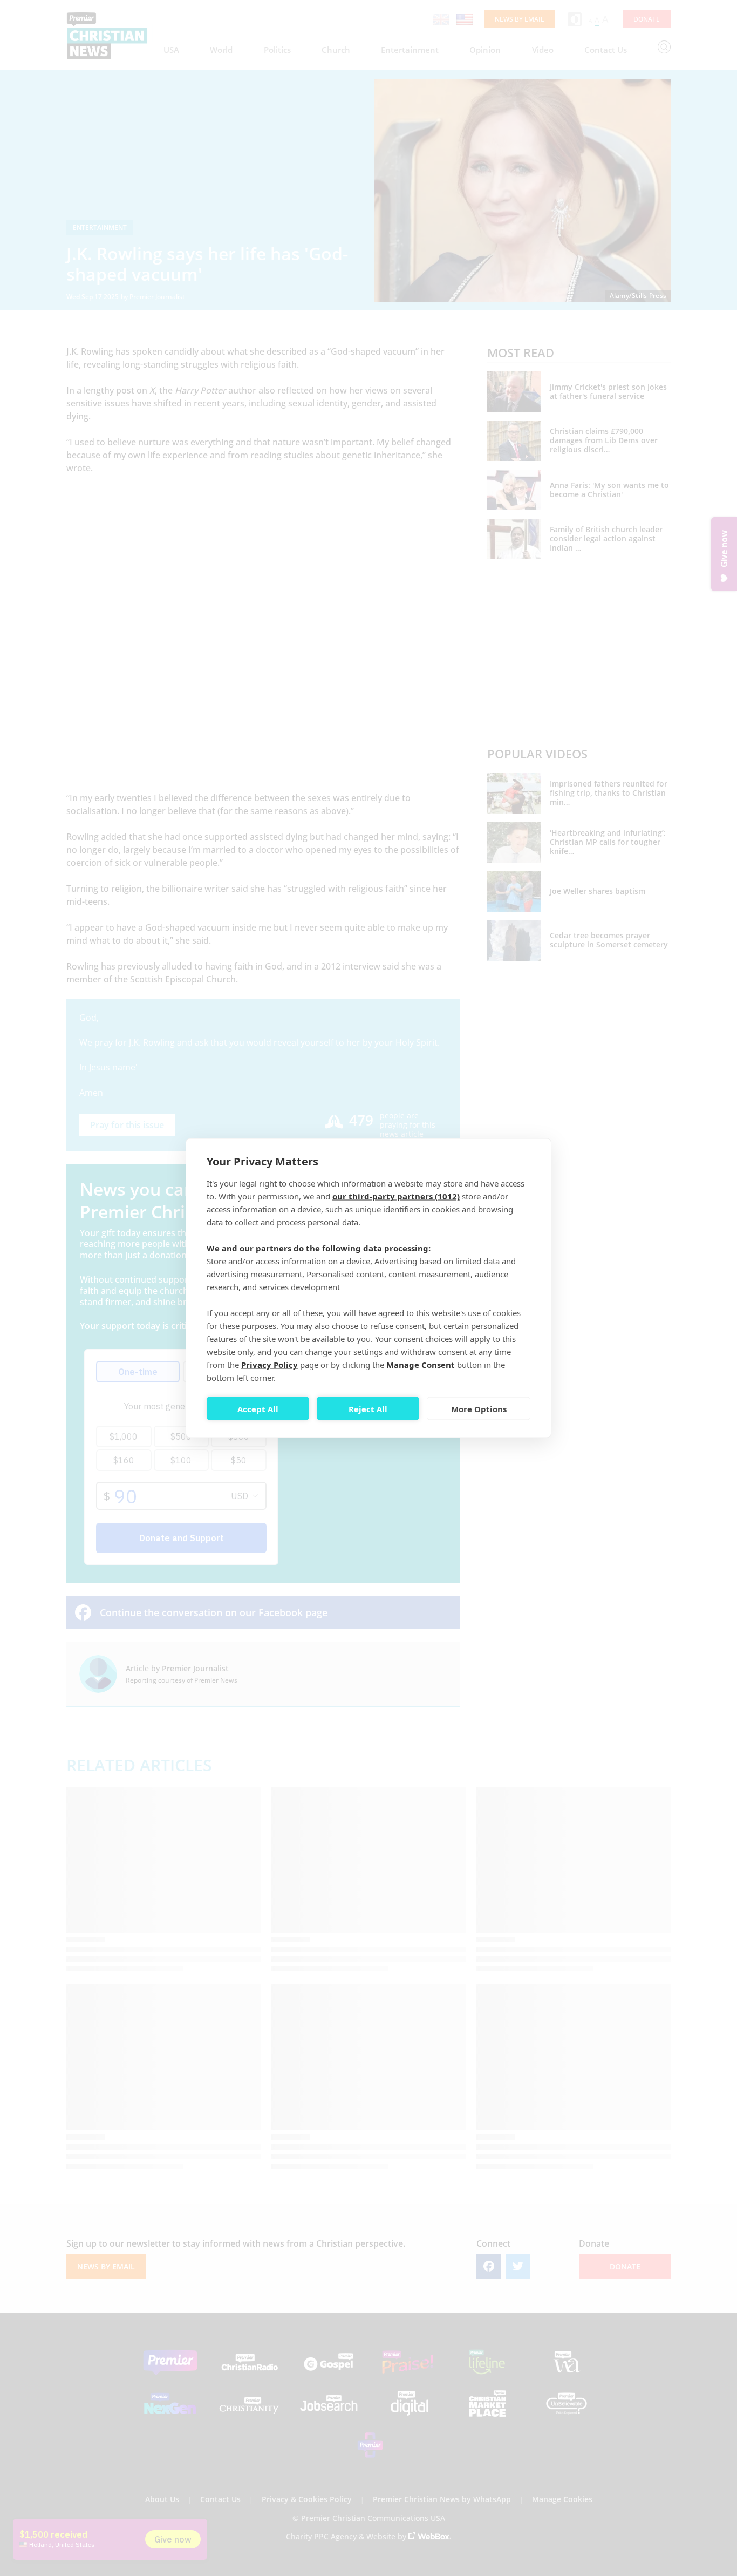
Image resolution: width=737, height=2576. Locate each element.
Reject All (368, 1408)
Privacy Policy (269, 1365)
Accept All (258, 1408)
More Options (479, 1408)
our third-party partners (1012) (396, 1196)
